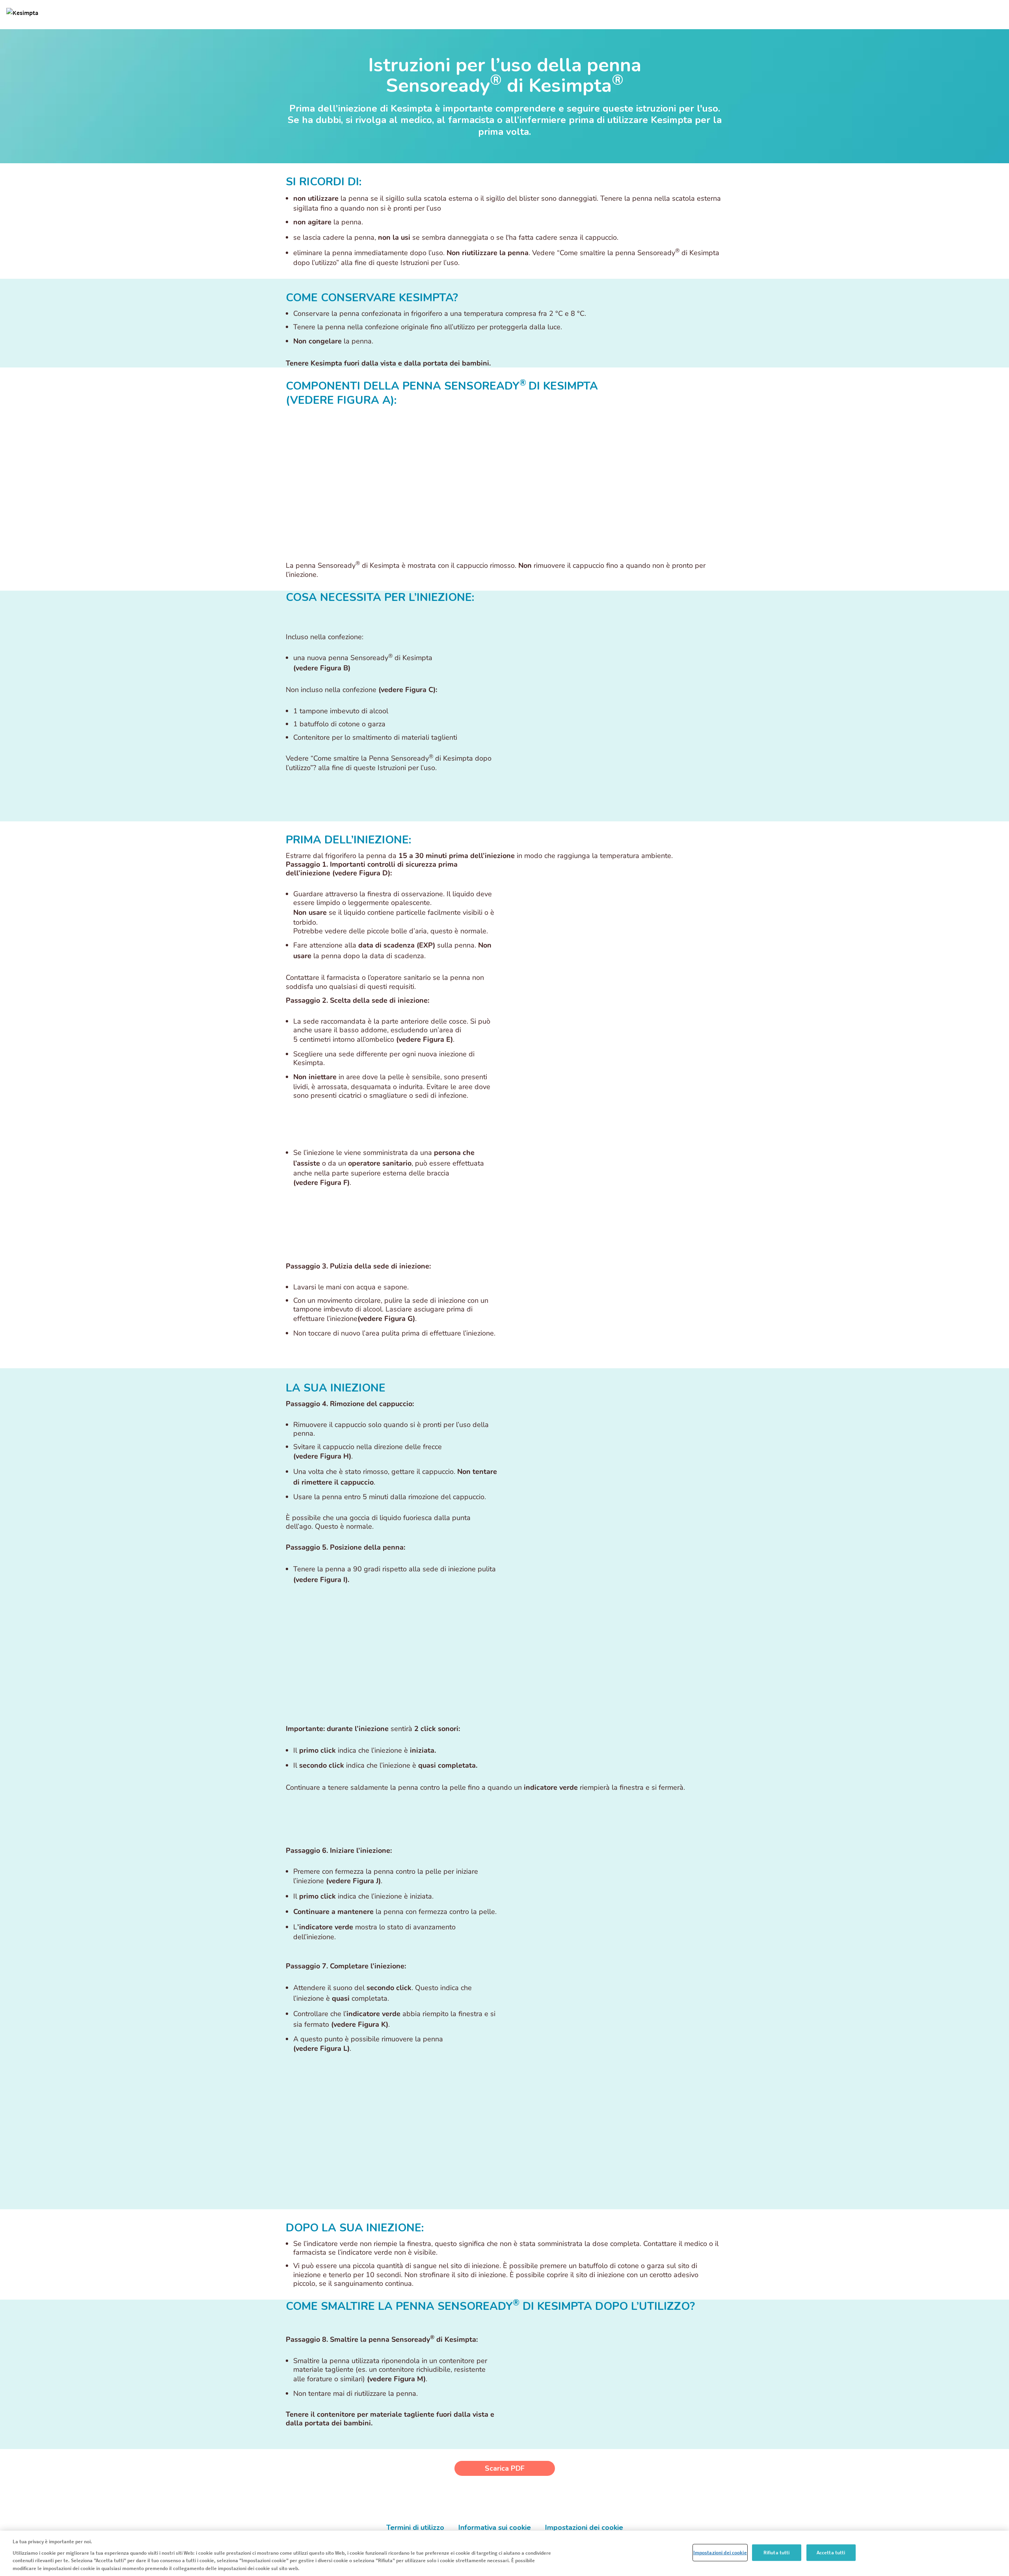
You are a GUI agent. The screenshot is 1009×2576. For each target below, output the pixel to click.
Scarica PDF (505, 2468)
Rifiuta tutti (777, 2553)
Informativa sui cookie (495, 2528)
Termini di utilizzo (415, 2528)
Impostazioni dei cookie (720, 2553)
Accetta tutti (831, 2553)
